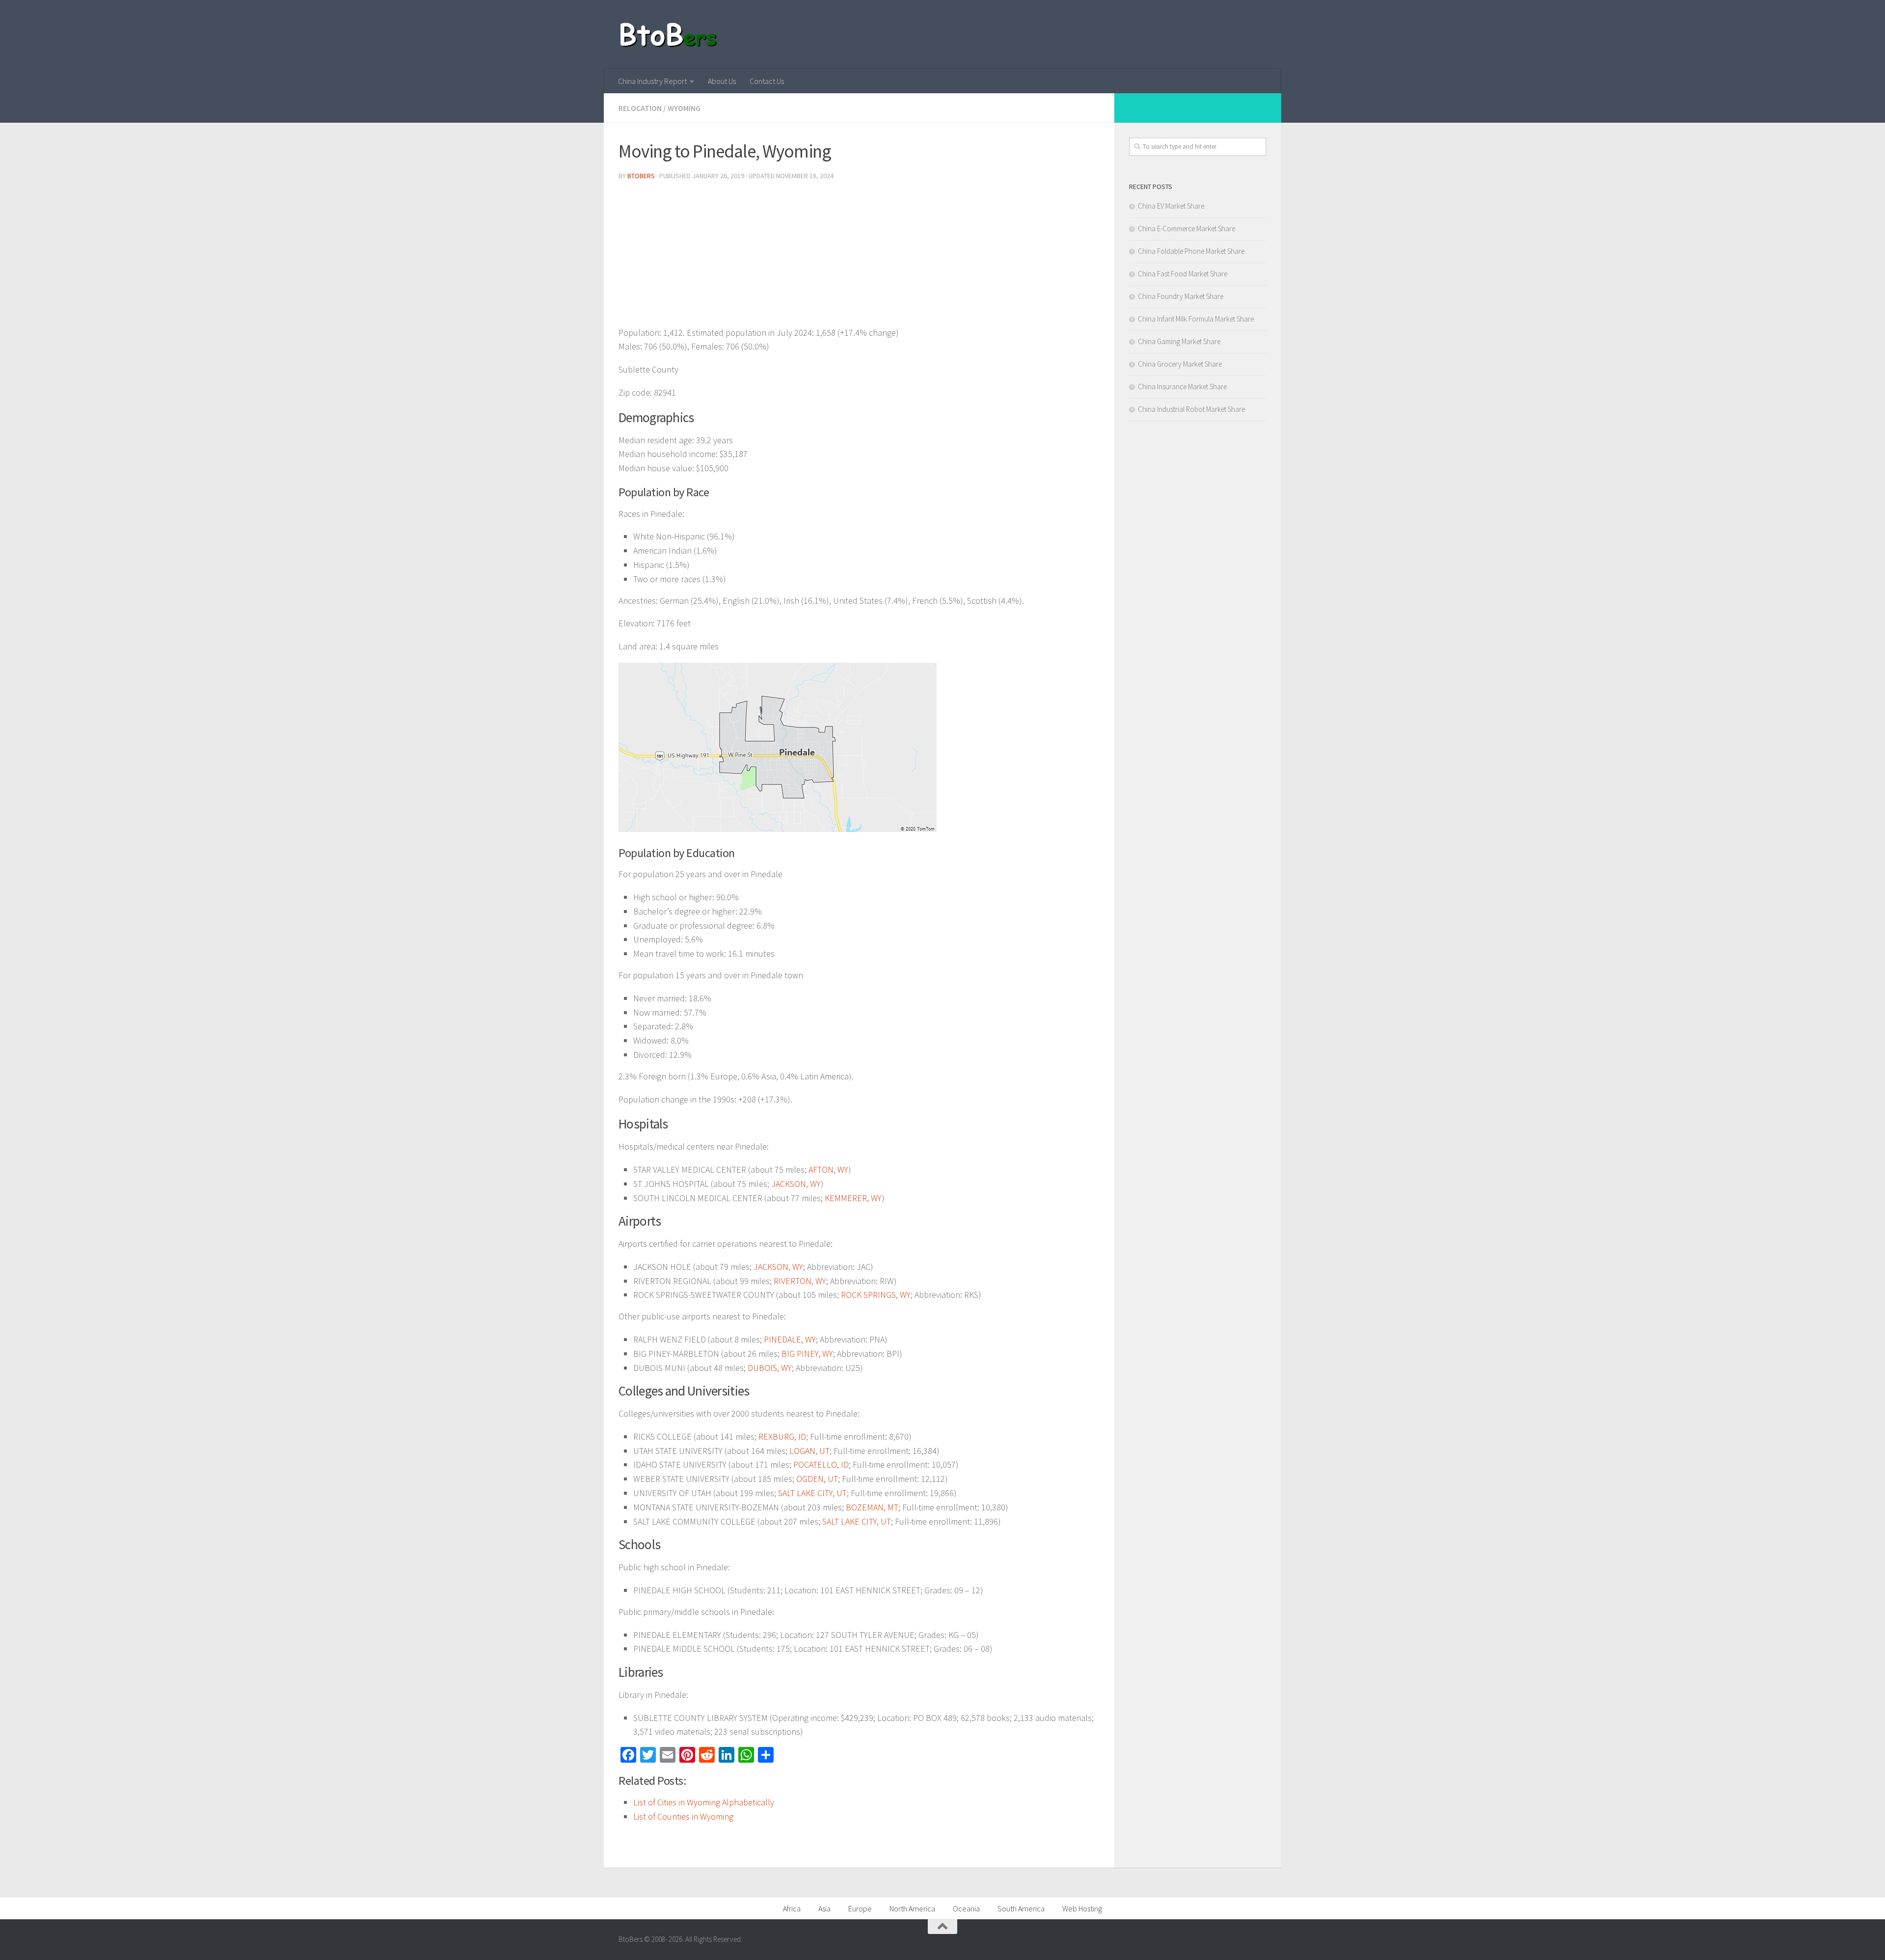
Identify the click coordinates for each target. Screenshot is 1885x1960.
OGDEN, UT (817, 1479)
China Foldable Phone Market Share (1191, 251)
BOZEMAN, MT (872, 1507)
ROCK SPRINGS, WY (876, 1295)
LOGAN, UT (809, 1451)
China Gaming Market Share (1179, 341)
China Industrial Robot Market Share (1191, 409)
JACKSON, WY (796, 1184)
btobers (641, 176)
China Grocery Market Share (1180, 364)
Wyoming (684, 108)
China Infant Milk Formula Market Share (1196, 319)
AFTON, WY (828, 1169)
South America (1021, 1908)
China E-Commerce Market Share (1186, 228)
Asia (824, 1908)
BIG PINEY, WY (807, 1354)
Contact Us (767, 81)
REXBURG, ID (782, 1436)
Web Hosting (1082, 1908)
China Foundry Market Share (1181, 296)
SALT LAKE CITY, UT (812, 1493)
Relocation (640, 108)
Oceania (966, 1908)
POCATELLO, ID (821, 1464)
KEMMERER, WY (853, 1198)
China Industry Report (652, 81)
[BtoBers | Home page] (669, 34)
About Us (722, 81)
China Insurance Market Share (1182, 387)
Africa (792, 1908)
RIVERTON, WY (800, 1281)
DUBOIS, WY (770, 1368)
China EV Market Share (1171, 206)
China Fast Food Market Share (1183, 274)
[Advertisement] (859, 257)
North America (912, 1908)
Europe (860, 1908)
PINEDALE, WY (790, 1339)
